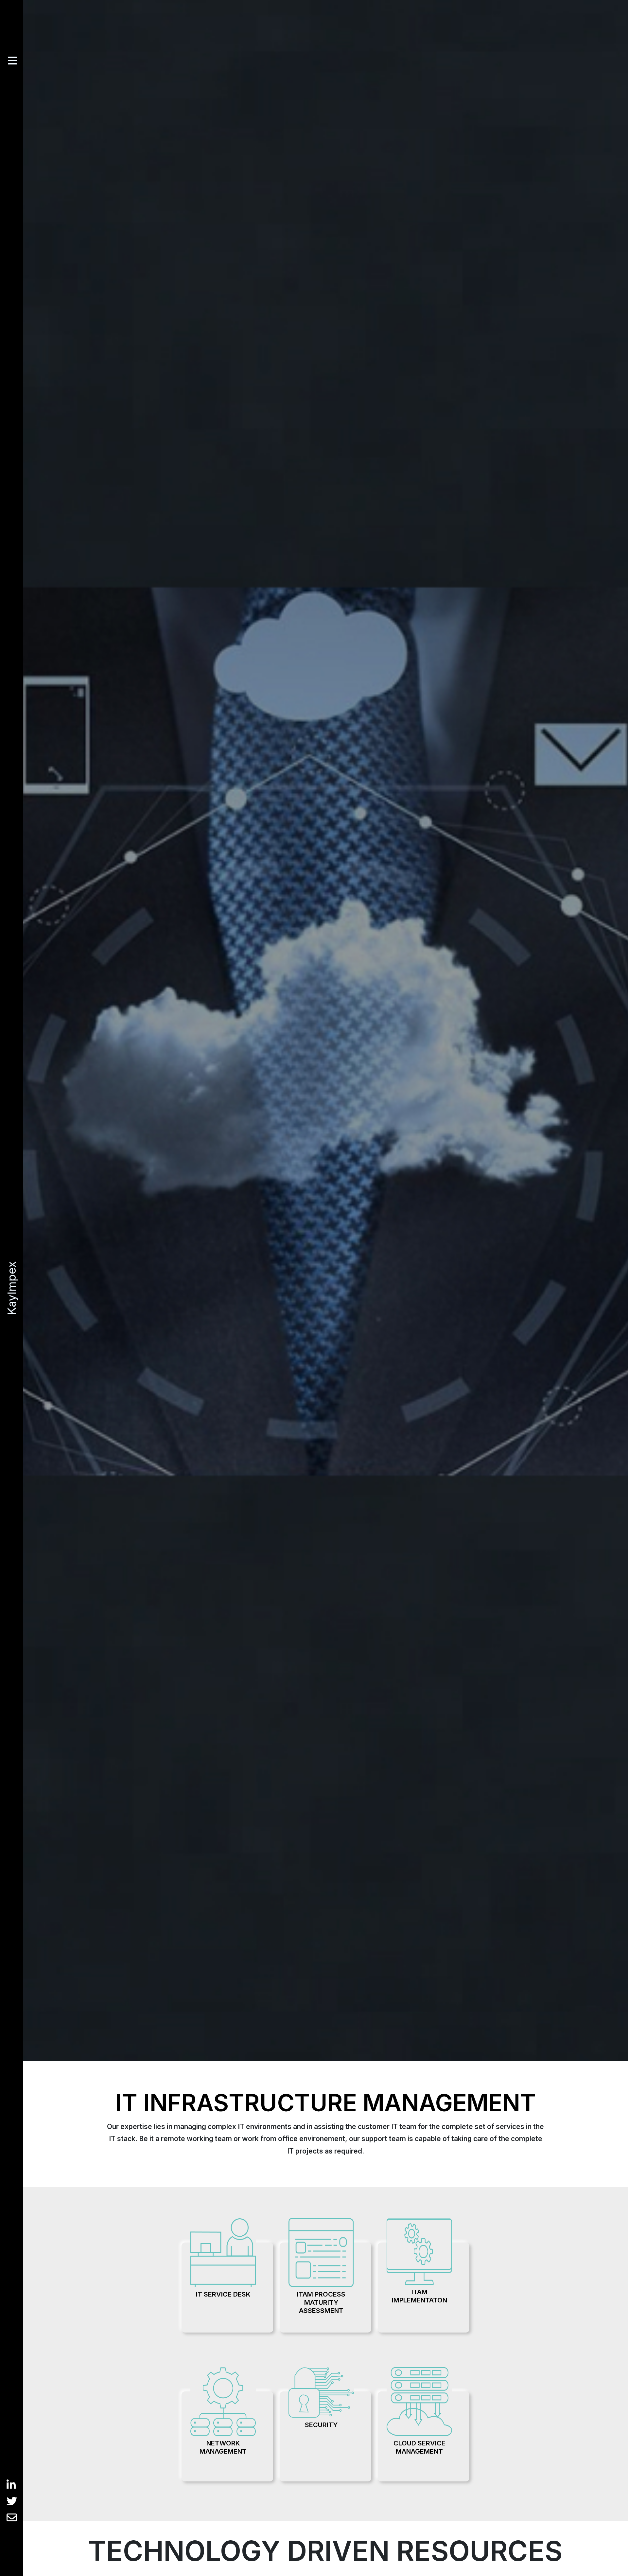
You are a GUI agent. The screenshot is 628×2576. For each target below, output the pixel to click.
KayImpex (11, 1288)
